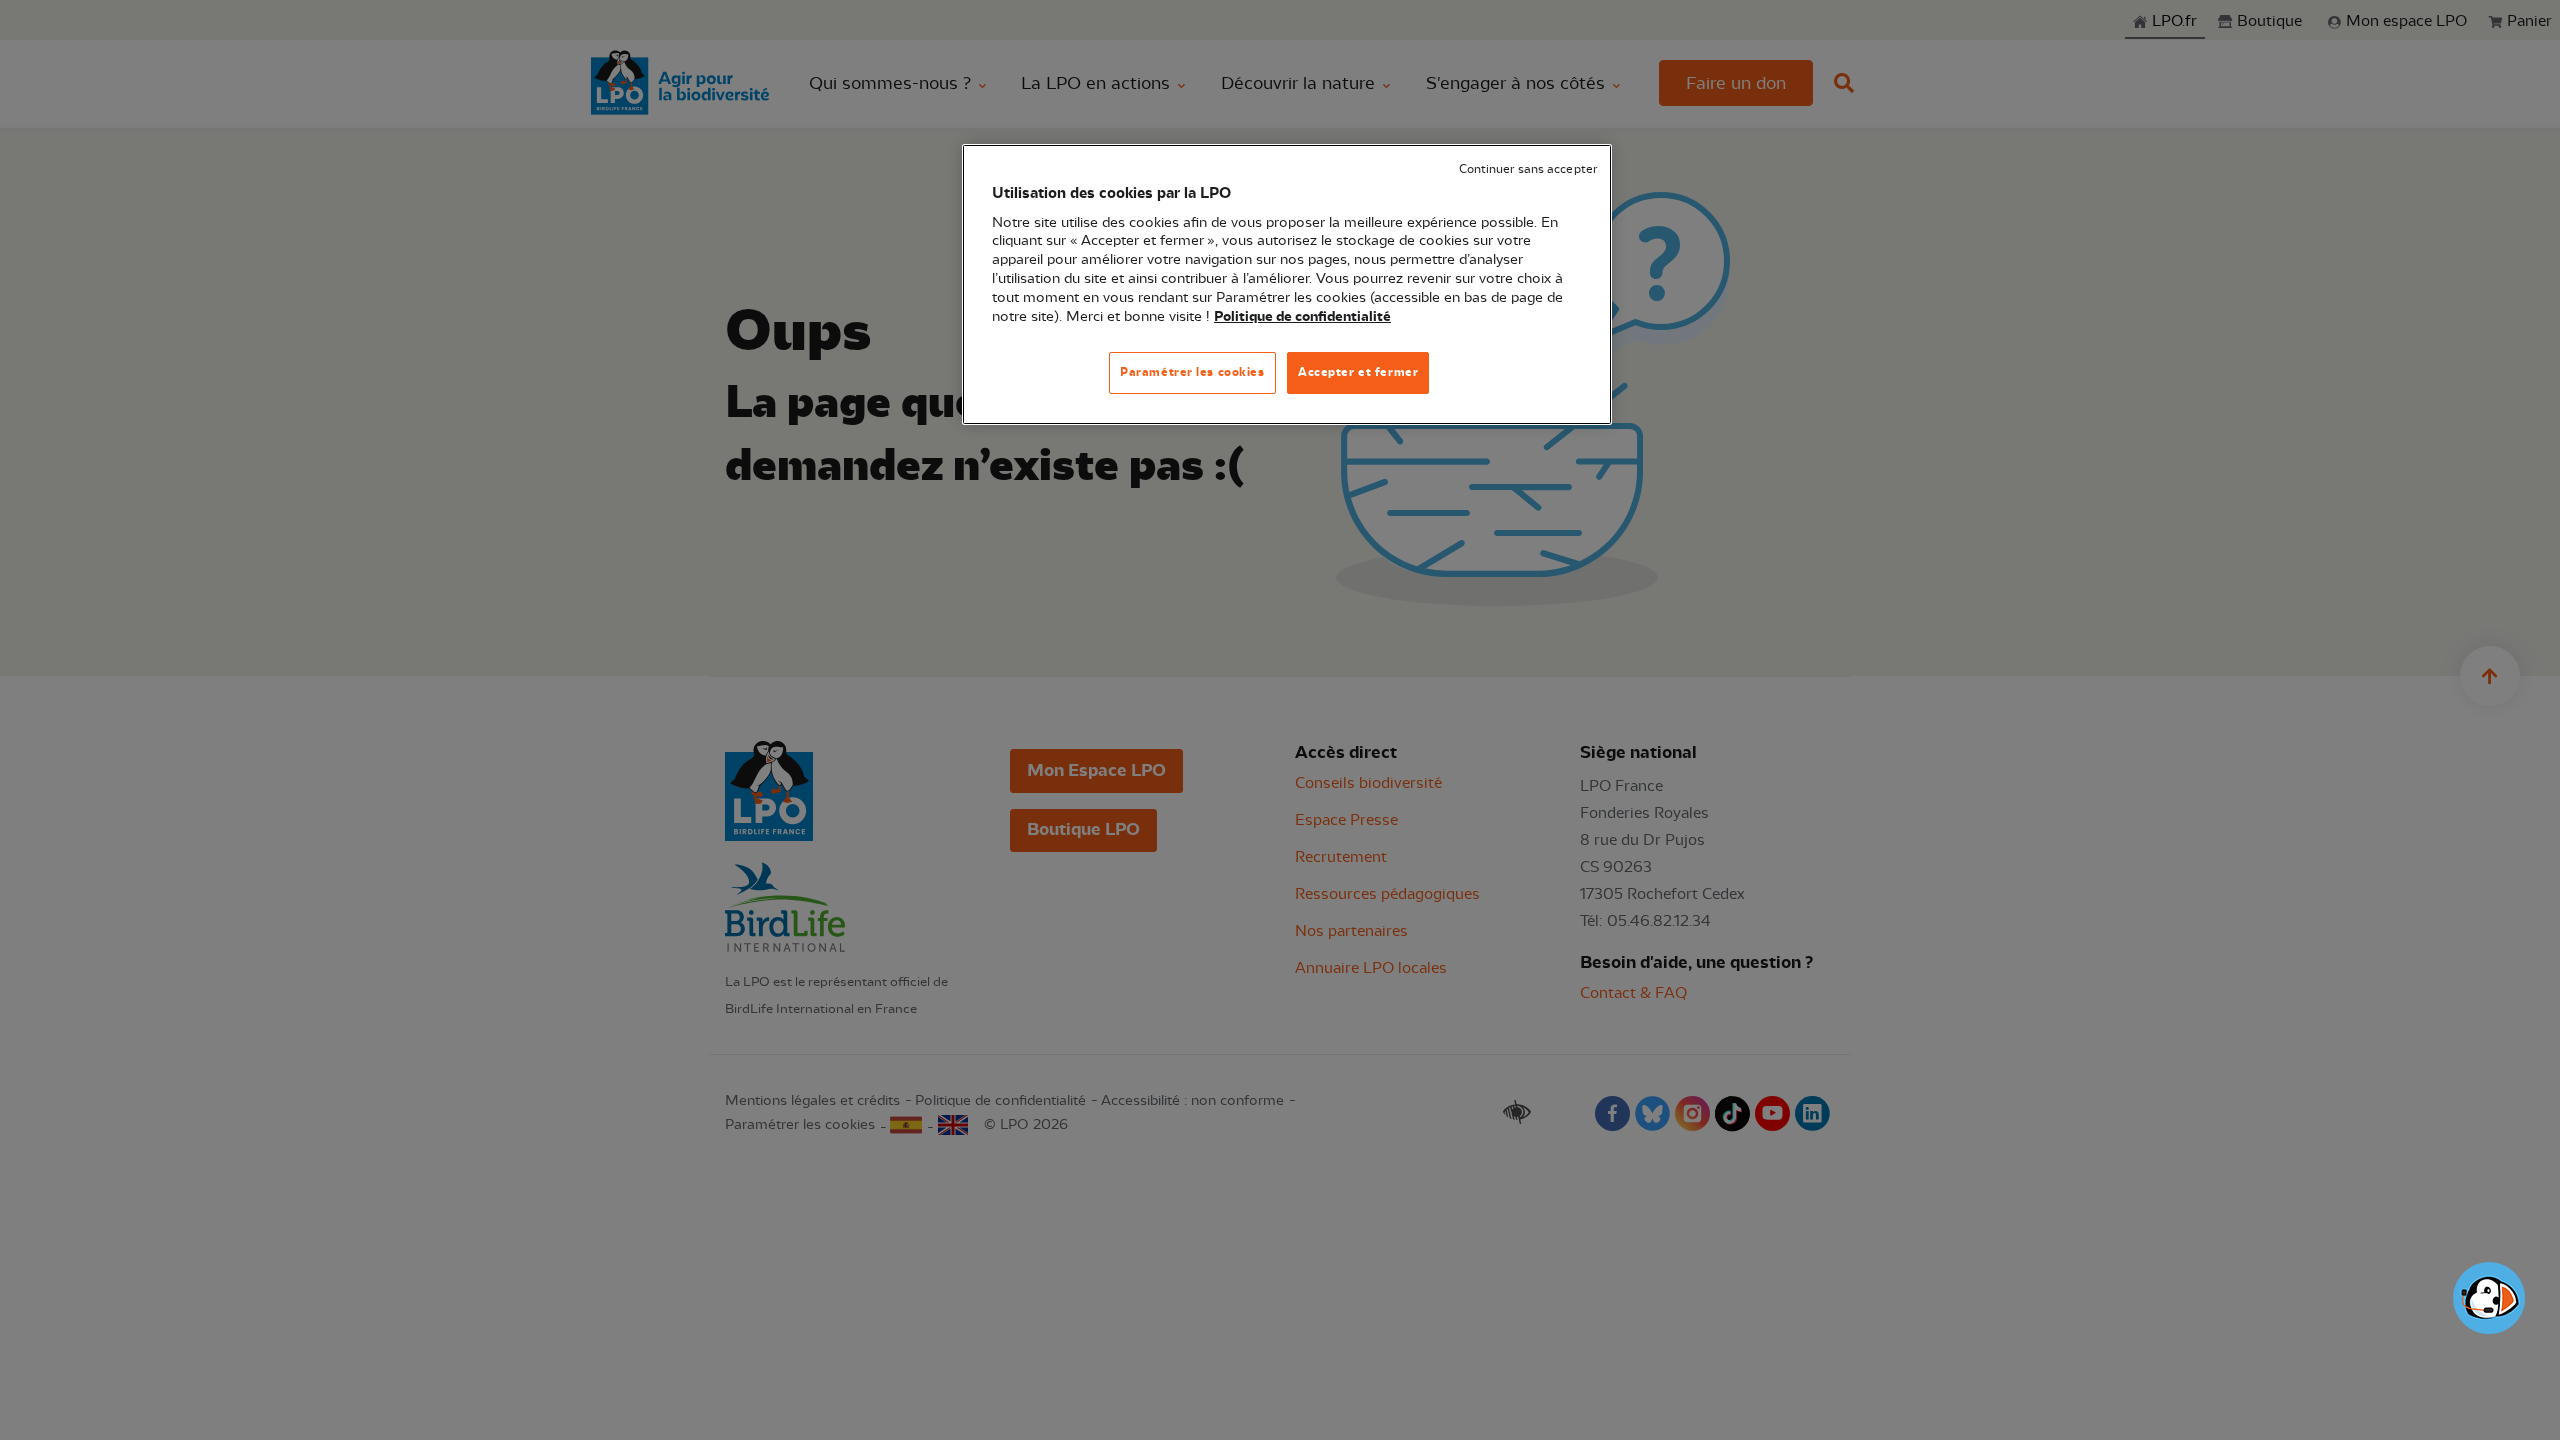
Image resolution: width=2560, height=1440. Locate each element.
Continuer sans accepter (1528, 169)
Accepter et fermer (1358, 372)
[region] (1287, 284)
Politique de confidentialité (1302, 317)
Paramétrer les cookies (1192, 372)
